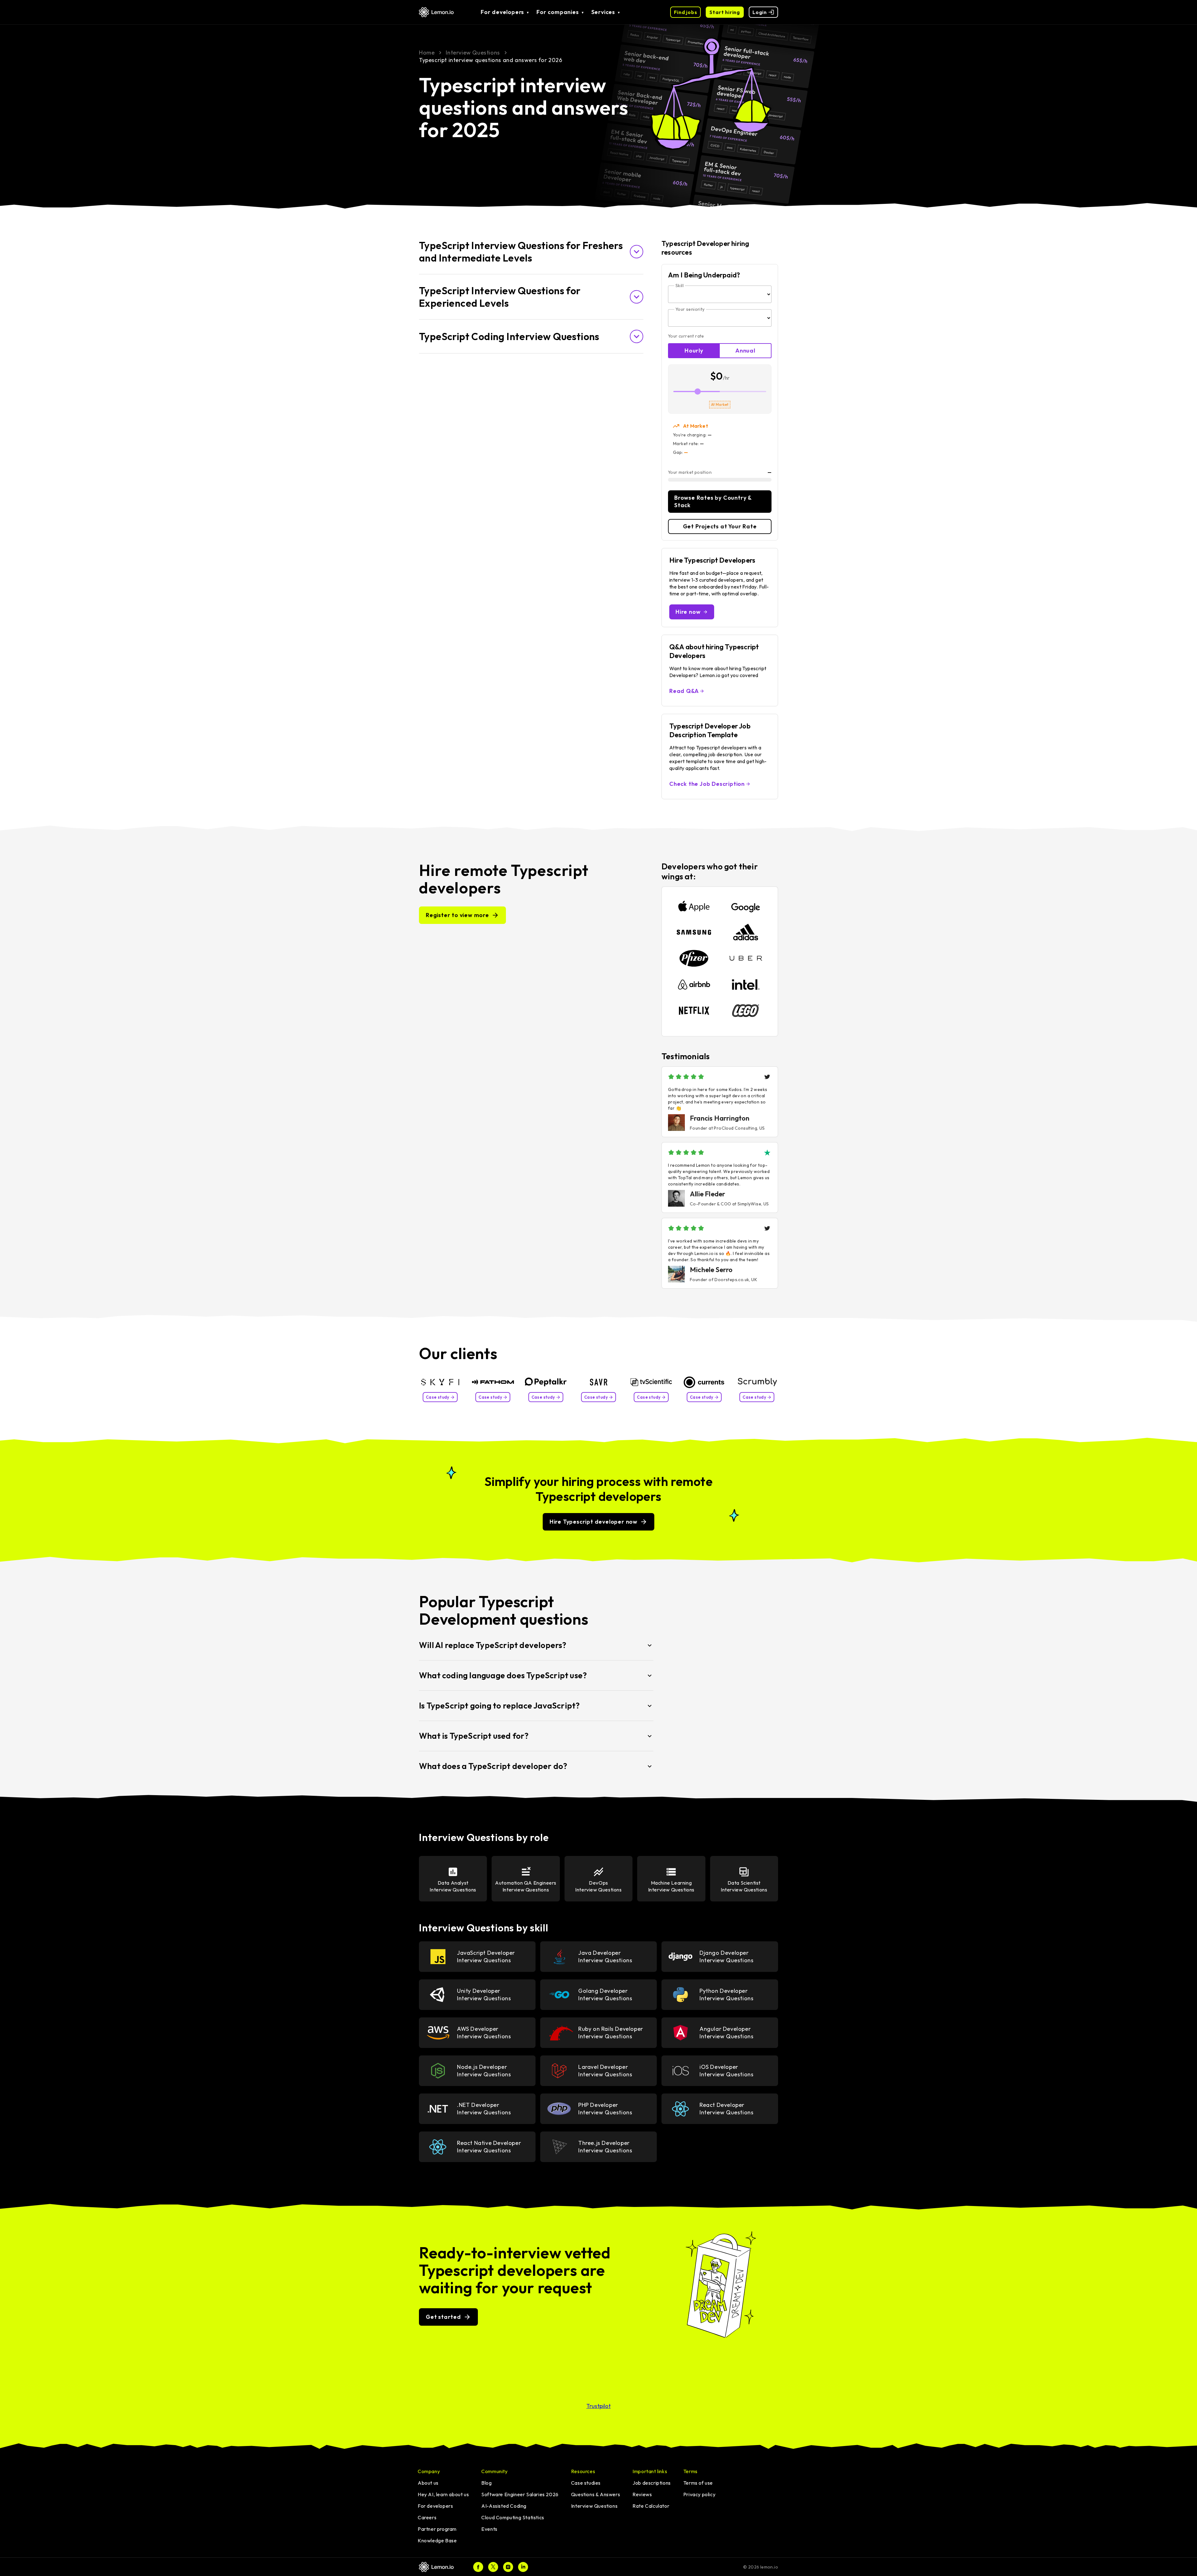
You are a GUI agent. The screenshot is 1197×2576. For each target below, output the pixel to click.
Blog (486, 2483)
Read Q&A (684, 691)
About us (428, 2483)
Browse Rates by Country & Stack (713, 501)
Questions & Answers (596, 2494)
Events (489, 2529)
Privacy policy (699, 2494)
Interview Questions (594, 2506)
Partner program (437, 2529)
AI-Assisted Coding (504, 2506)
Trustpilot (598, 2406)
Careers (427, 2517)
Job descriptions (652, 2483)
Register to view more (457, 915)
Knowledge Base (437, 2540)
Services (603, 12)
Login (760, 12)
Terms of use (698, 2483)
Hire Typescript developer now (594, 1522)
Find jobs (685, 12)
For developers (502, 12)
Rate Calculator (651, 2506)
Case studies (586, 2483)
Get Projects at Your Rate (720, 526)
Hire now (688, 612)
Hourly (694, 351)
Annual (745, 351)
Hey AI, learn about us (443, 2494)
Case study (438, 1397)
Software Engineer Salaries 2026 (520, 2494)
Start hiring (725, 12)
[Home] (439, 2567)
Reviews (642, 2494)
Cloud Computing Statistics (513, 2517)
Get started (443, 2317)
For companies (558, 12)
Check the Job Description (707, 784)
